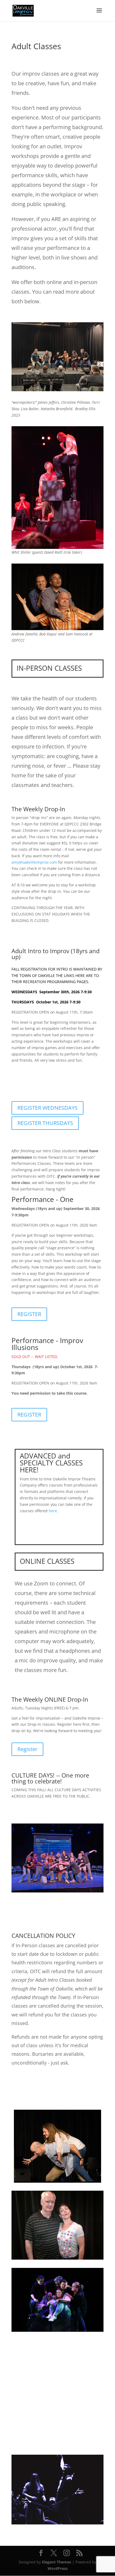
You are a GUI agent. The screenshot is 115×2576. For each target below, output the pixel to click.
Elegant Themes (57, 2562)
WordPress (58, 2568)
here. (53, 1511)
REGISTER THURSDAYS (45, 1123)
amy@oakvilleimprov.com (34, 862)
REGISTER (29, 1314)
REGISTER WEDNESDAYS (47, 1108)
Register (27, 1749)
